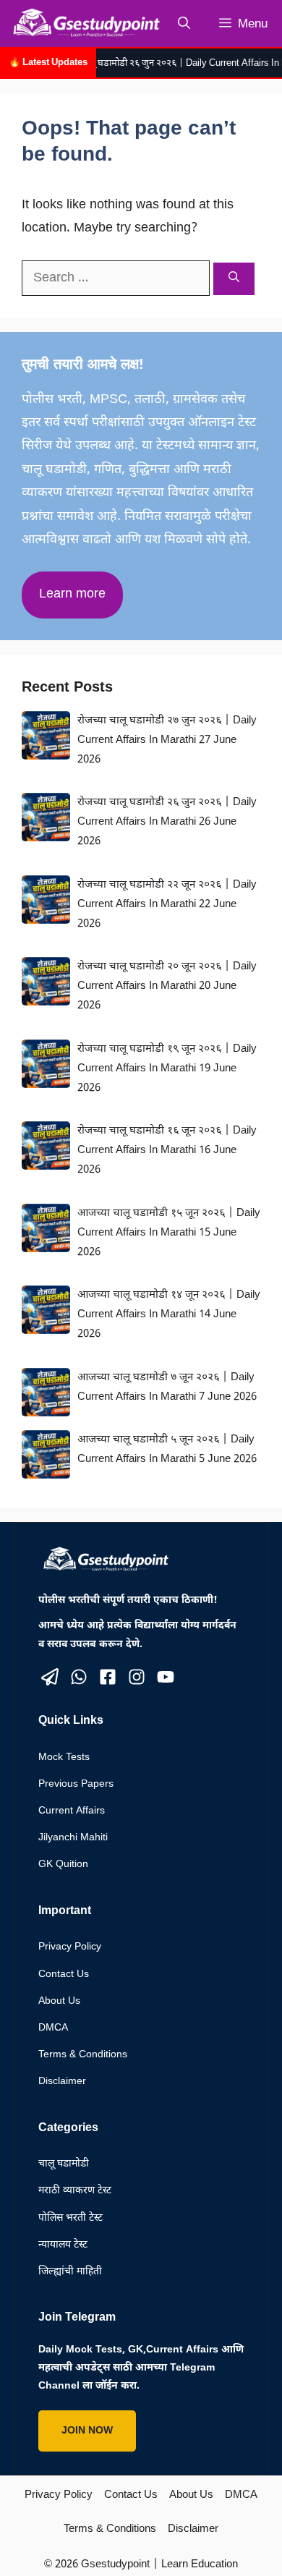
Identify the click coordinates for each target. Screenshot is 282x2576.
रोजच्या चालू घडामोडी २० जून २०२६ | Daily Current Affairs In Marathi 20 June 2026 (167, 986)
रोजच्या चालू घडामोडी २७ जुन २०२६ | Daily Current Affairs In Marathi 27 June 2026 (167, 740)
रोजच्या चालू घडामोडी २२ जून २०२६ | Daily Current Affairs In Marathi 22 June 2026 (167, 905)
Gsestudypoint (115, 2565)
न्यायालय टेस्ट (63, 2245)
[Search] (234, 279)
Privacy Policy (70, 1947)
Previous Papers (76, 1784)
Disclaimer (62, 2082)
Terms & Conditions (83, 2055)
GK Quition (63, 1865)
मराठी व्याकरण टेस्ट (75, 2191)
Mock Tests (64, 1757)
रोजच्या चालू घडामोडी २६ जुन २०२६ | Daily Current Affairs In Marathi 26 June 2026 (167, 822)
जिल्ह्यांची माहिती (70, 2272)
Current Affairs (72, 1811)
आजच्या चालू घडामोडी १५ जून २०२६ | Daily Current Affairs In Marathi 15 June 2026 (169, 1233)
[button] (184, 24)
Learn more (72, 594)
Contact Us (64, 1974)
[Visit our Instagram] (137, 1677)
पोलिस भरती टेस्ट (70, 2218)
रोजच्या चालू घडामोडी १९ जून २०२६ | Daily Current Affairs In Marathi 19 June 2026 (167, 1069)
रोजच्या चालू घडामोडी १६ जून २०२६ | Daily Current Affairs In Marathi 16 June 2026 (167, 1151)
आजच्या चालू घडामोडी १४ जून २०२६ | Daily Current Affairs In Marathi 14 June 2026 (169, 1315)
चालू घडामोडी (64, 2164)
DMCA (53, 2028)
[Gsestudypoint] (84, 24)
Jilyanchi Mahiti (73, 1838)
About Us (59, 2001)
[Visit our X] (50, 1677)
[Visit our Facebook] (108, 1677)
